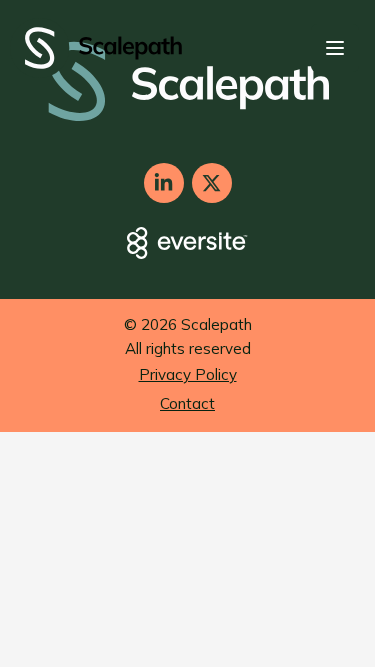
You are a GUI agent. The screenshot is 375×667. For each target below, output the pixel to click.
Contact (187, 403)
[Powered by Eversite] (187, 243)
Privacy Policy (188, 374)
